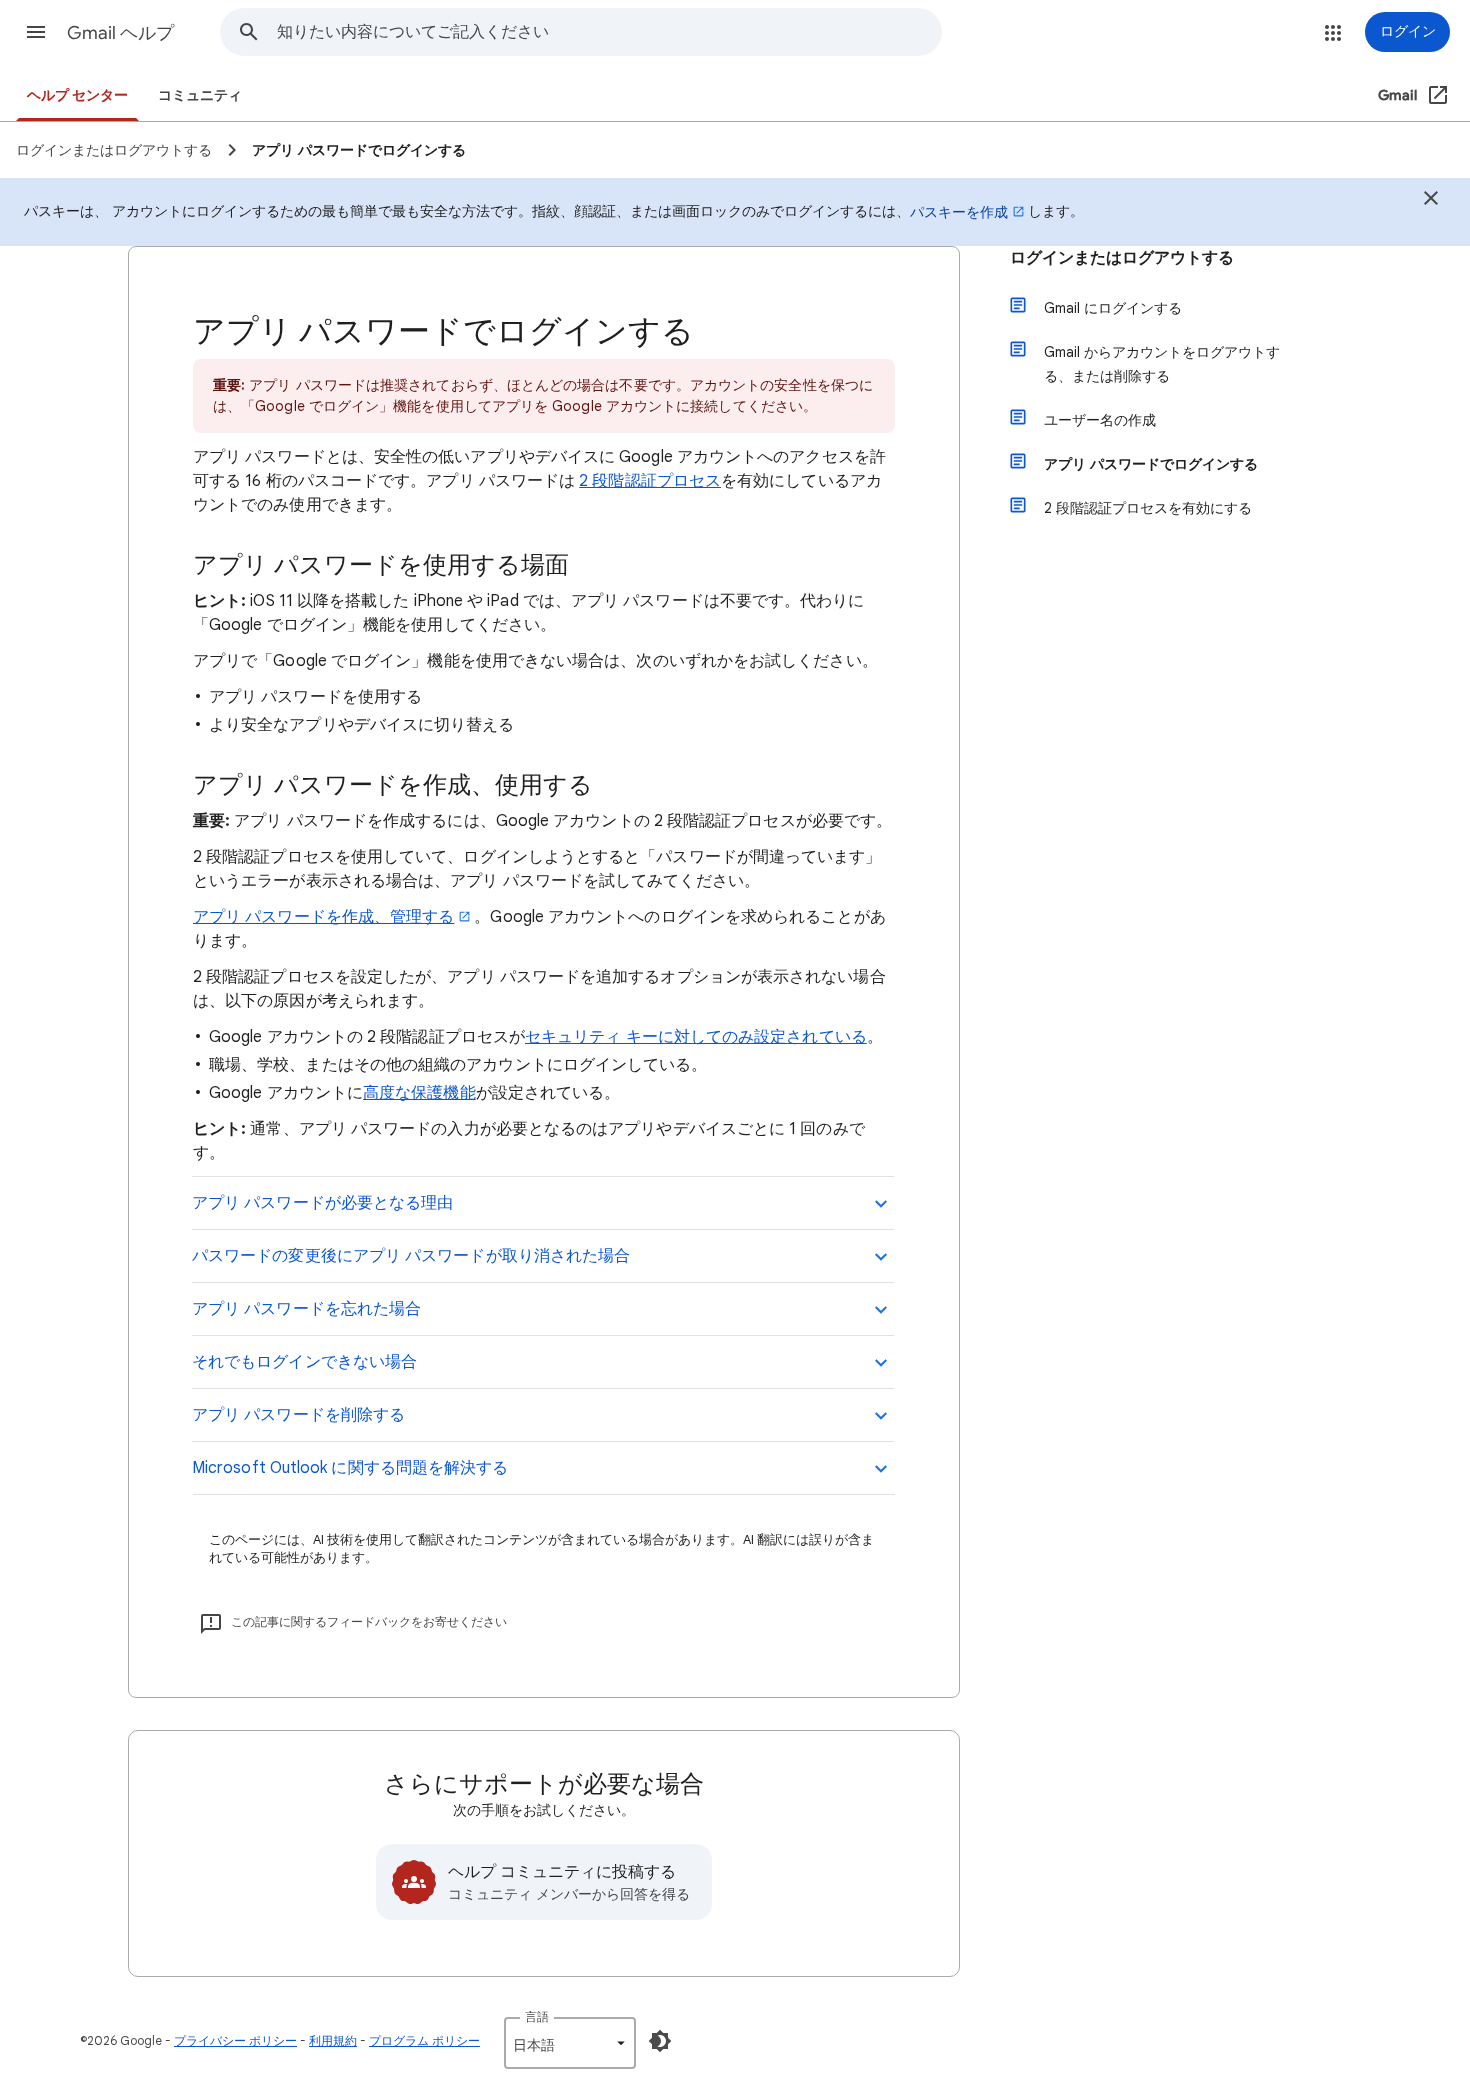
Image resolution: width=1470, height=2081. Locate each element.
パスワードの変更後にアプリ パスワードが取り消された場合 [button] (411, 1256)
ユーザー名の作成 (1100, 420)
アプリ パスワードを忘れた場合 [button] (306, 1309)
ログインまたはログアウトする (1122, 258)
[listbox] (570, 2043)
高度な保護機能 (419, 1093)
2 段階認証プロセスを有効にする (1148, 508)
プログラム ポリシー (424, 2040)
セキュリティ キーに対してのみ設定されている (696, 1037)
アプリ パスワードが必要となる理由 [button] (322, 1203)
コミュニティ (200, 95)
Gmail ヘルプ (120, 33)
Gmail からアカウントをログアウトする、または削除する (1162, 364)
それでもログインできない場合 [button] (304, 1362)
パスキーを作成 (959, 212)
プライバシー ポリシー (235, 2040)
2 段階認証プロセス (650, 481)
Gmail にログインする (1113, 308)
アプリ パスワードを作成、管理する (323, 917)
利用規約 (333, 2040)
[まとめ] (1431, 201)
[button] (36, 32)
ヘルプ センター (77, 95)
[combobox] (609, 32)
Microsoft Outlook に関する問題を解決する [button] (350, 1468)
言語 (537, 2016)
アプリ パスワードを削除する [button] (298, 1415)
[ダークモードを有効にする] (660, 2041)
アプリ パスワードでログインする (1151, 464)
